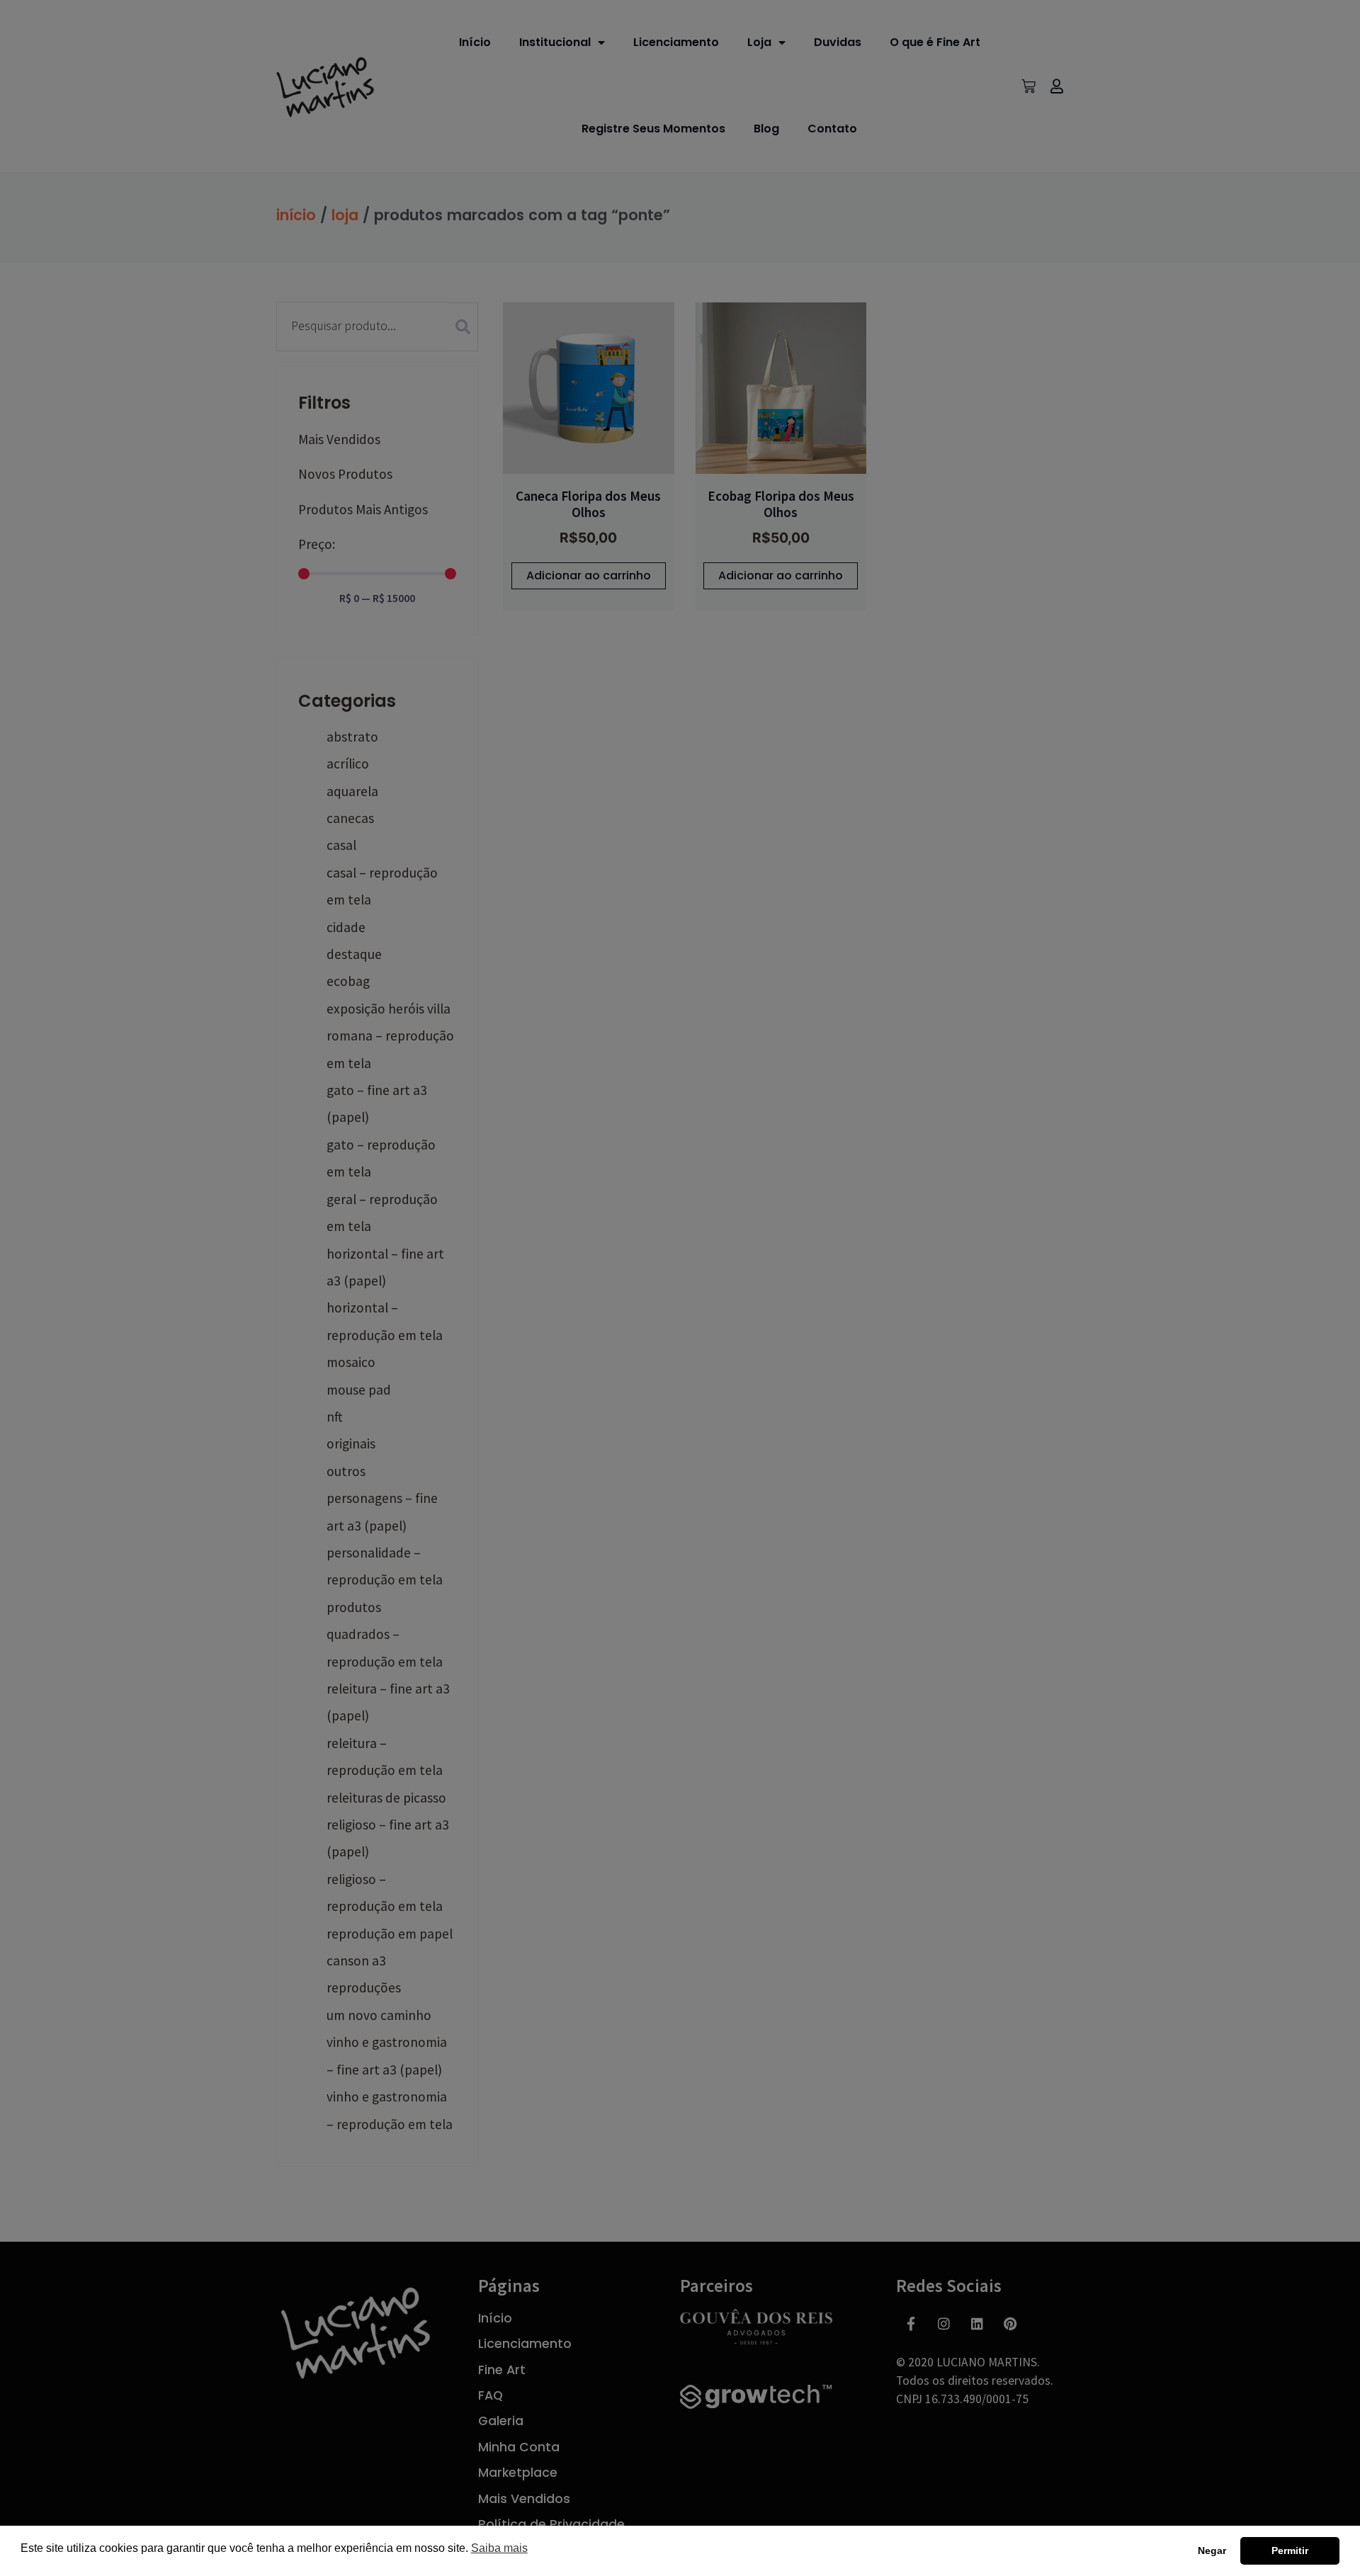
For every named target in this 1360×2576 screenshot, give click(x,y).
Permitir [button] (1290, 2551)
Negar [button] (1212, 2551)
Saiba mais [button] (499, 2548)
